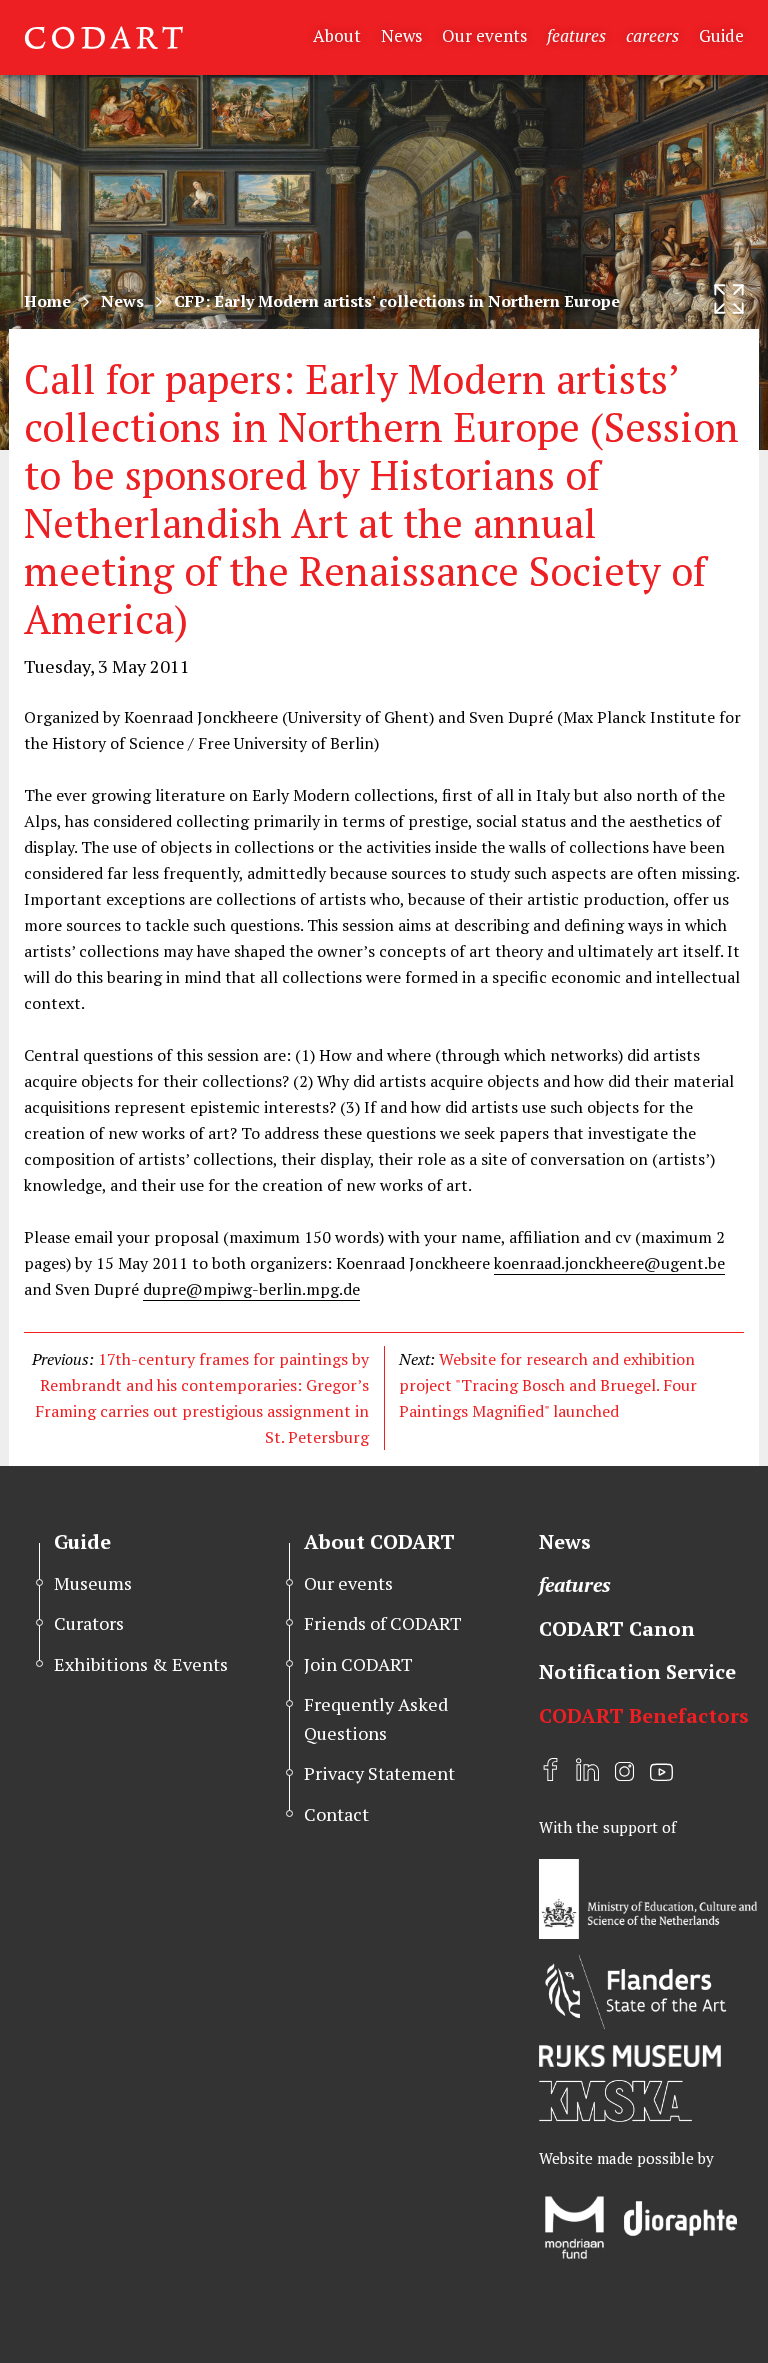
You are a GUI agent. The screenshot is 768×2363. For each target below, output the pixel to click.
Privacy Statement (379, 1773)
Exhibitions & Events (141, 1664)
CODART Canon (617, 1628)
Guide (721, 35)
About (337, 35)
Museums (93, 1583)
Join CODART (358, 1664)
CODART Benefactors (644, 1715)
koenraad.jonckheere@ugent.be (609, 1263)
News (401, 35)
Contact (336, 1814)
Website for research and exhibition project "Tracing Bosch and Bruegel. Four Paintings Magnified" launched (548, 1385)
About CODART (379, 1541)
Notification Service (637, 1671)
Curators (89, 1623)
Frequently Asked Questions (376, 1718)
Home (47, 301)
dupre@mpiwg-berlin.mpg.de (251, 1289)
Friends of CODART (383, 1623)
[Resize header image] (729, 299)
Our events (484, 35)
